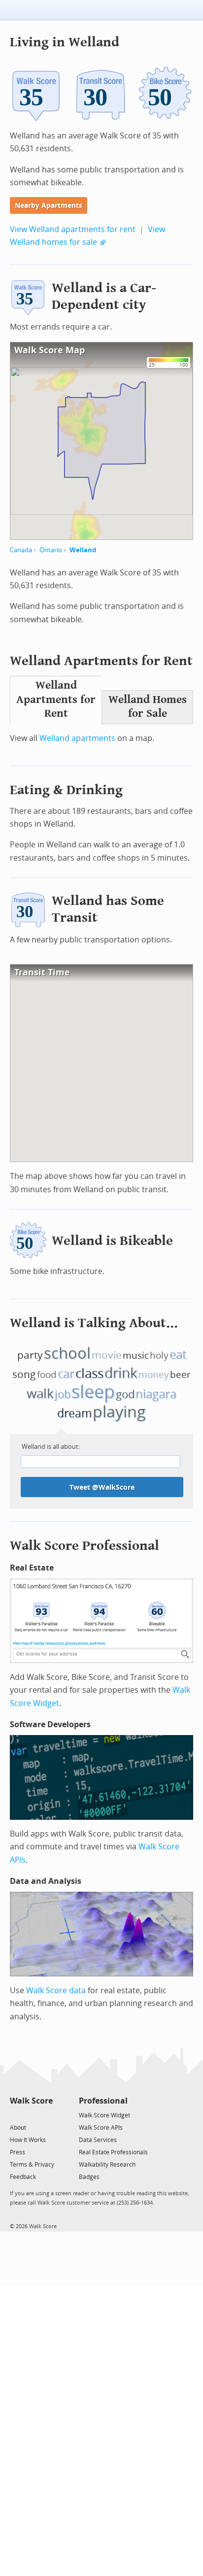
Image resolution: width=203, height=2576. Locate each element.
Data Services (98, 2140)
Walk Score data (56, 1991)
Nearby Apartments (49, 206)
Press (17, 2152)
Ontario (51, 550)
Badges (89, 2177)
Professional (103, 2101)
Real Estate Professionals (113, 2152)
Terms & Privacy (32, 2165)
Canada (21, 550)
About (18, 2128)
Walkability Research (107, 2165)
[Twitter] (16, 2115)
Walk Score (31, 2101)
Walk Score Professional (85, 1546)
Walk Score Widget (104, 2115)
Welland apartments (77, 738)
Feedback (23, 2177)
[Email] (46, 2115)
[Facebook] (31, 2115)
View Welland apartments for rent (73, 229)
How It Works (28, 2140)
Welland (83, 550)
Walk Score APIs (101, 2128)
